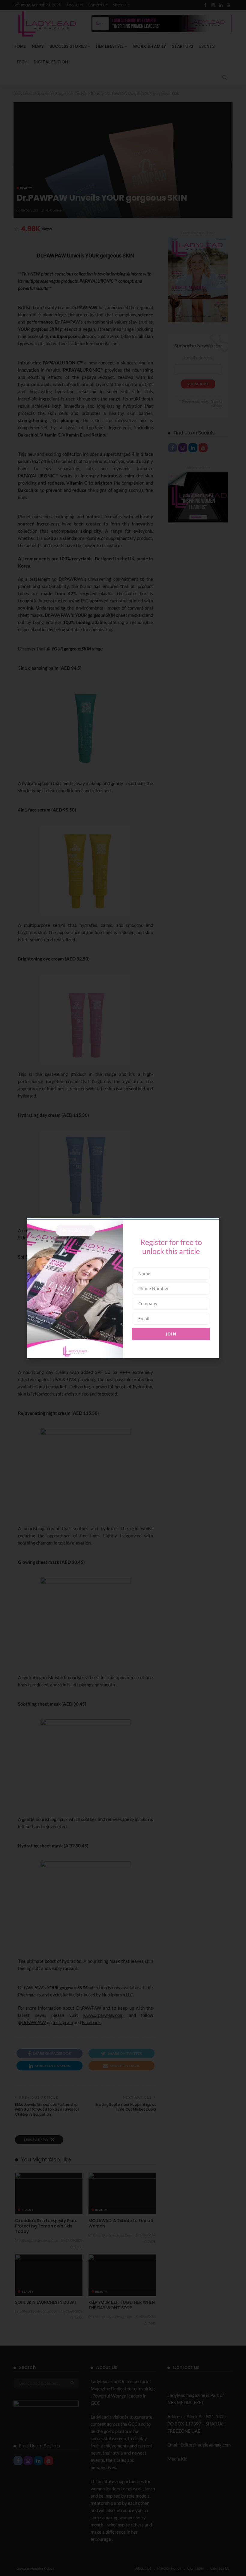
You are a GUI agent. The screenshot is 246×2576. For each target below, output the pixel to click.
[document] (123, 1288)
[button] (25, 1259)
